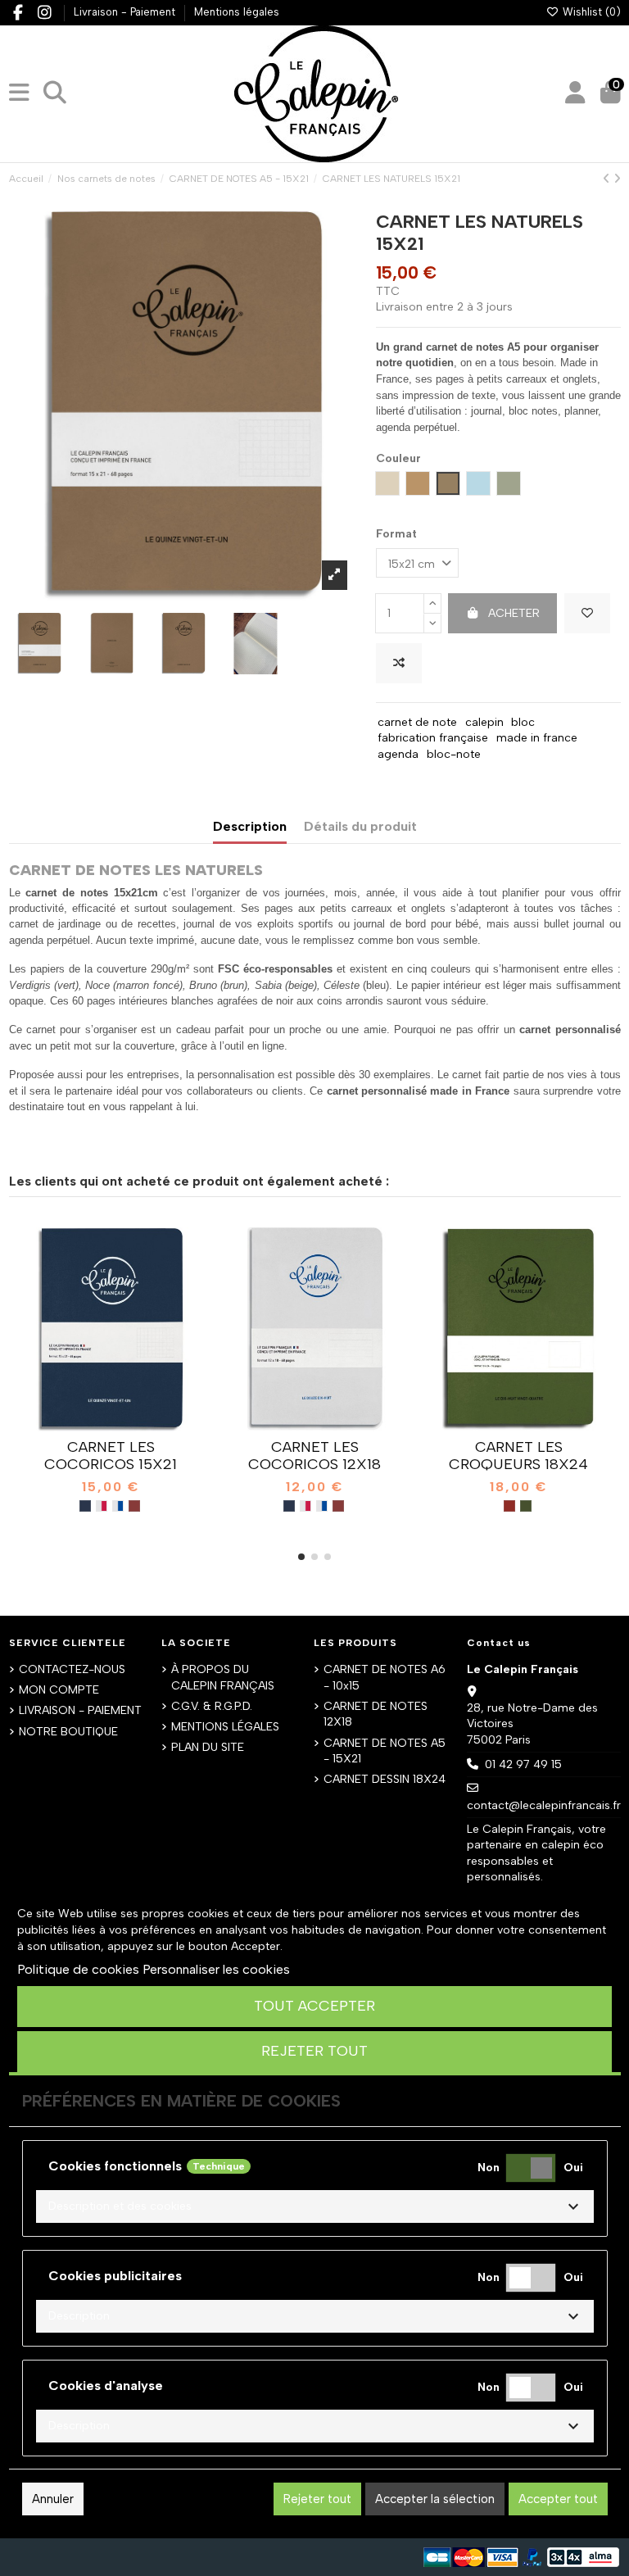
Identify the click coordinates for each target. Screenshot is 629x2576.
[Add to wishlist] (587, 613)
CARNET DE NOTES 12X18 (376, 1714)
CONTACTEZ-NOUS (72, 1669)
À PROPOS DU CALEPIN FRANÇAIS (223, 1678)
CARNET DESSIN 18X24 (385, 1779)
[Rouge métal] (134, 1506)
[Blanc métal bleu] (118, 1506)
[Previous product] (608, 179)
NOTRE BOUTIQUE (68, 1732)
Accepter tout (558, 2499)
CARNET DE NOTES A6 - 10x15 (385, 1678)
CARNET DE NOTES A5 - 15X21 (385, 1751)
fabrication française (433, 738)
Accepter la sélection (435, 2499)
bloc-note (454, 754)
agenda (398, 754)
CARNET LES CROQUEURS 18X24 (518, 1456)
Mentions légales (237, 12)
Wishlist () (590, 12)
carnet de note (417, 722)
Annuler (53, 2499)
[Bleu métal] (85, 1506)
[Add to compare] (399, 663)
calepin (484, 722)
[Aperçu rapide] (133, 1426)
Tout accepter (314, 2006)
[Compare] (110, 1426)
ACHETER (514, 613)
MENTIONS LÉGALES (225, 1727)
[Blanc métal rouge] (102, 1506)
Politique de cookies (78, 1969)
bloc (523, 722)
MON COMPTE (59, 1690)
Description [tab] (250, 826)
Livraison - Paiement (126, 12)
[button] (301, 1557)
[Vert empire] (526, 1506)
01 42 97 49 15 (523, 1764)
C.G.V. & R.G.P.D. (212, 1706)
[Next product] (617, 179)
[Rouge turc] (509, 1506)
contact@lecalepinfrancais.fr (544, 1805)
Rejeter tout (314, 2051)
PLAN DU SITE (208, 1747)
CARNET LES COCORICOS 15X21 (111, 1456)
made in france (537, 738)
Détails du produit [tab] (360, 826)
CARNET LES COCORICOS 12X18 (314, 1456)
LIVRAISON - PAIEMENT (80, 1710)
